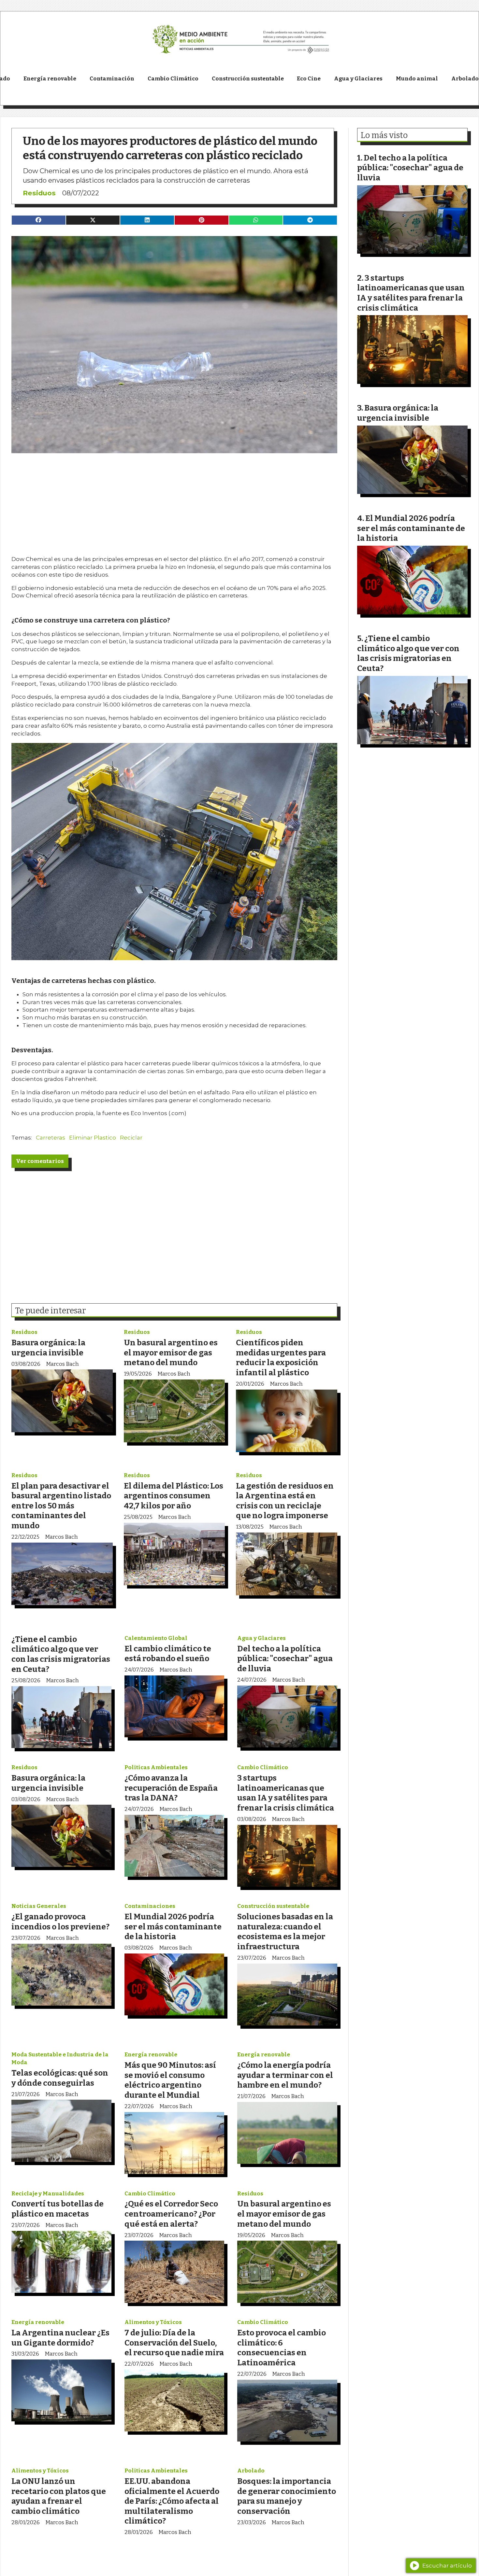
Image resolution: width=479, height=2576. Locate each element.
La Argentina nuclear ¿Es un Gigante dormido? (60, 2338)
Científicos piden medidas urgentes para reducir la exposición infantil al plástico (281, 1358)
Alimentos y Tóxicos (153, 2322)
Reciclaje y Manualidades (48, 2194)
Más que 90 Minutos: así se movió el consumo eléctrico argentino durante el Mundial (170, 2080)
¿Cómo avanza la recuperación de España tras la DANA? (171, 1788)
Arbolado (251, 2471)
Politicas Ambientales (156, 1767)
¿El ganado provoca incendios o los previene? (60, 1922)
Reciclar (131, 1138)
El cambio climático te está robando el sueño (168, 1654)
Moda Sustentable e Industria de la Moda (60, 2058)
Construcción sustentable (248, 79)
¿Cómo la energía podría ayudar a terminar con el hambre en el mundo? (285, 2075)
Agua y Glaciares (358, 79)
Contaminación (112, 79)
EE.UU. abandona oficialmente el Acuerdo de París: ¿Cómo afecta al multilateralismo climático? (172, 2501)
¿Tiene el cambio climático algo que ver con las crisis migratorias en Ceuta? (61, 1654)
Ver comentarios (40, 1161)
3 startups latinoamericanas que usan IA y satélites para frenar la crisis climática (286, 1793)
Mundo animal (417, 79)
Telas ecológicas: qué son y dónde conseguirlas (60, 2078)
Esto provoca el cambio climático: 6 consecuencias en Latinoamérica (282, 2348)
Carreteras (51, 1138)
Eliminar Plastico (93, 1138)
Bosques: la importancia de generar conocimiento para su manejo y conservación (287, 2496)
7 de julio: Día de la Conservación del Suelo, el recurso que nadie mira (174, 2343)
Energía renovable (50, 79)
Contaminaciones (150, 1906)
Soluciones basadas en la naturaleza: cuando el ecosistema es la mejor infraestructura (285, 1932)
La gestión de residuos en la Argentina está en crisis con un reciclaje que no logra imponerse (285, 1501)
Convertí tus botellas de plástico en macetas (58, 2209)
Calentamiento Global (156, 1638)
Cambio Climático (173, 79)
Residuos (39, 193)
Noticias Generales (39, 1906)
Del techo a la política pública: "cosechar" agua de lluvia (285, 1659)
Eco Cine (309, 79)
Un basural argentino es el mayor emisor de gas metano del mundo (171, 1352)
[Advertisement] (174, 499)
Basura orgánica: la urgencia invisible (48, 1348)
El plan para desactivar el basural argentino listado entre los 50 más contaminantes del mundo (61, 1506)
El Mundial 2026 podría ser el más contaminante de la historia (173, 1926)
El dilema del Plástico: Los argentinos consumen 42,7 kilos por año (174, 1496)
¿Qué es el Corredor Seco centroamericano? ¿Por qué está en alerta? (171, 2214)
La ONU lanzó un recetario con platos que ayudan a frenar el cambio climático (59, 2496)
